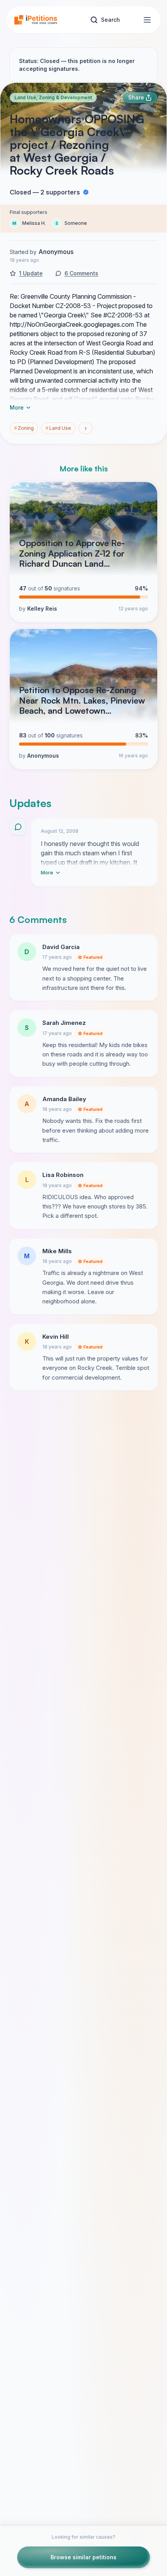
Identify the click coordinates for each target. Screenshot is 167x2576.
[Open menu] (147, 20)
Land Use (58, 428)
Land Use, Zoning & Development (53, 97)
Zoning (24, 428)
